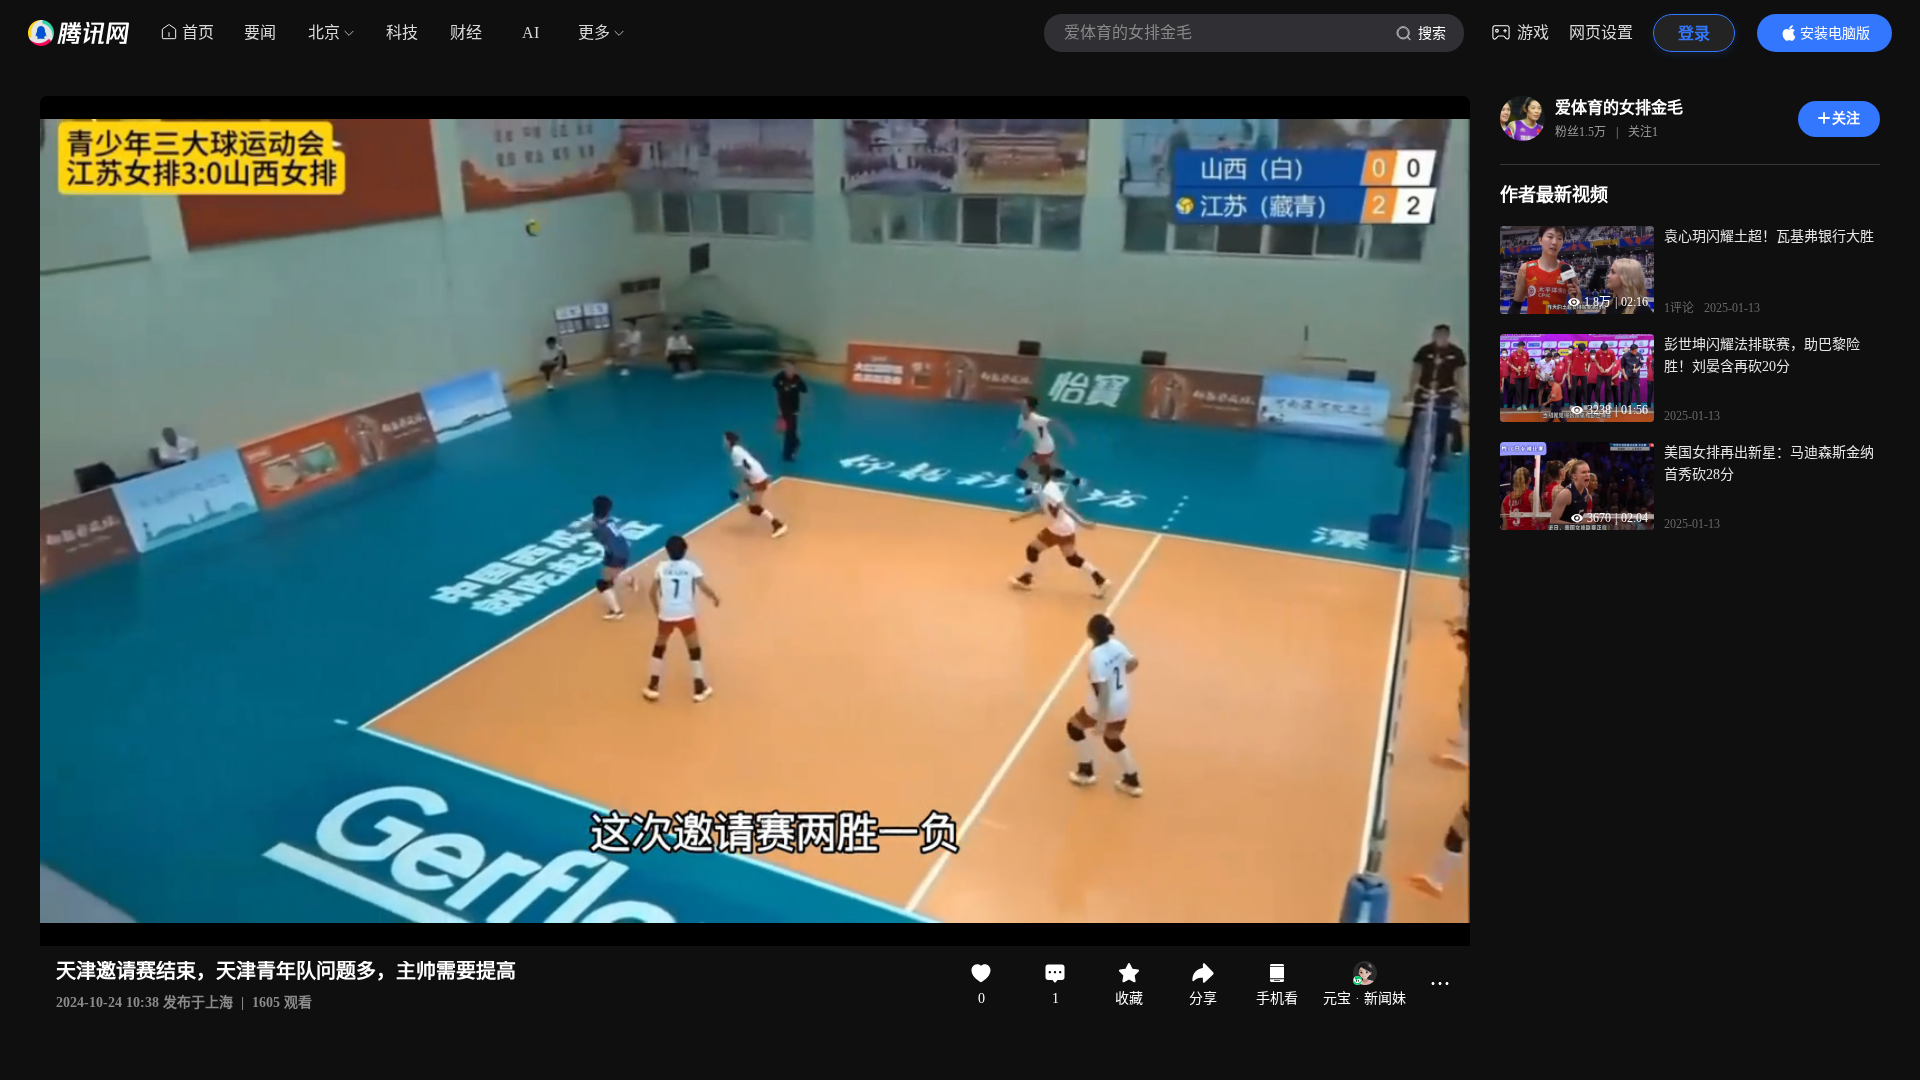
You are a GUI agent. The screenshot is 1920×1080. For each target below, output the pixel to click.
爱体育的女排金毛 (1619, 107)
